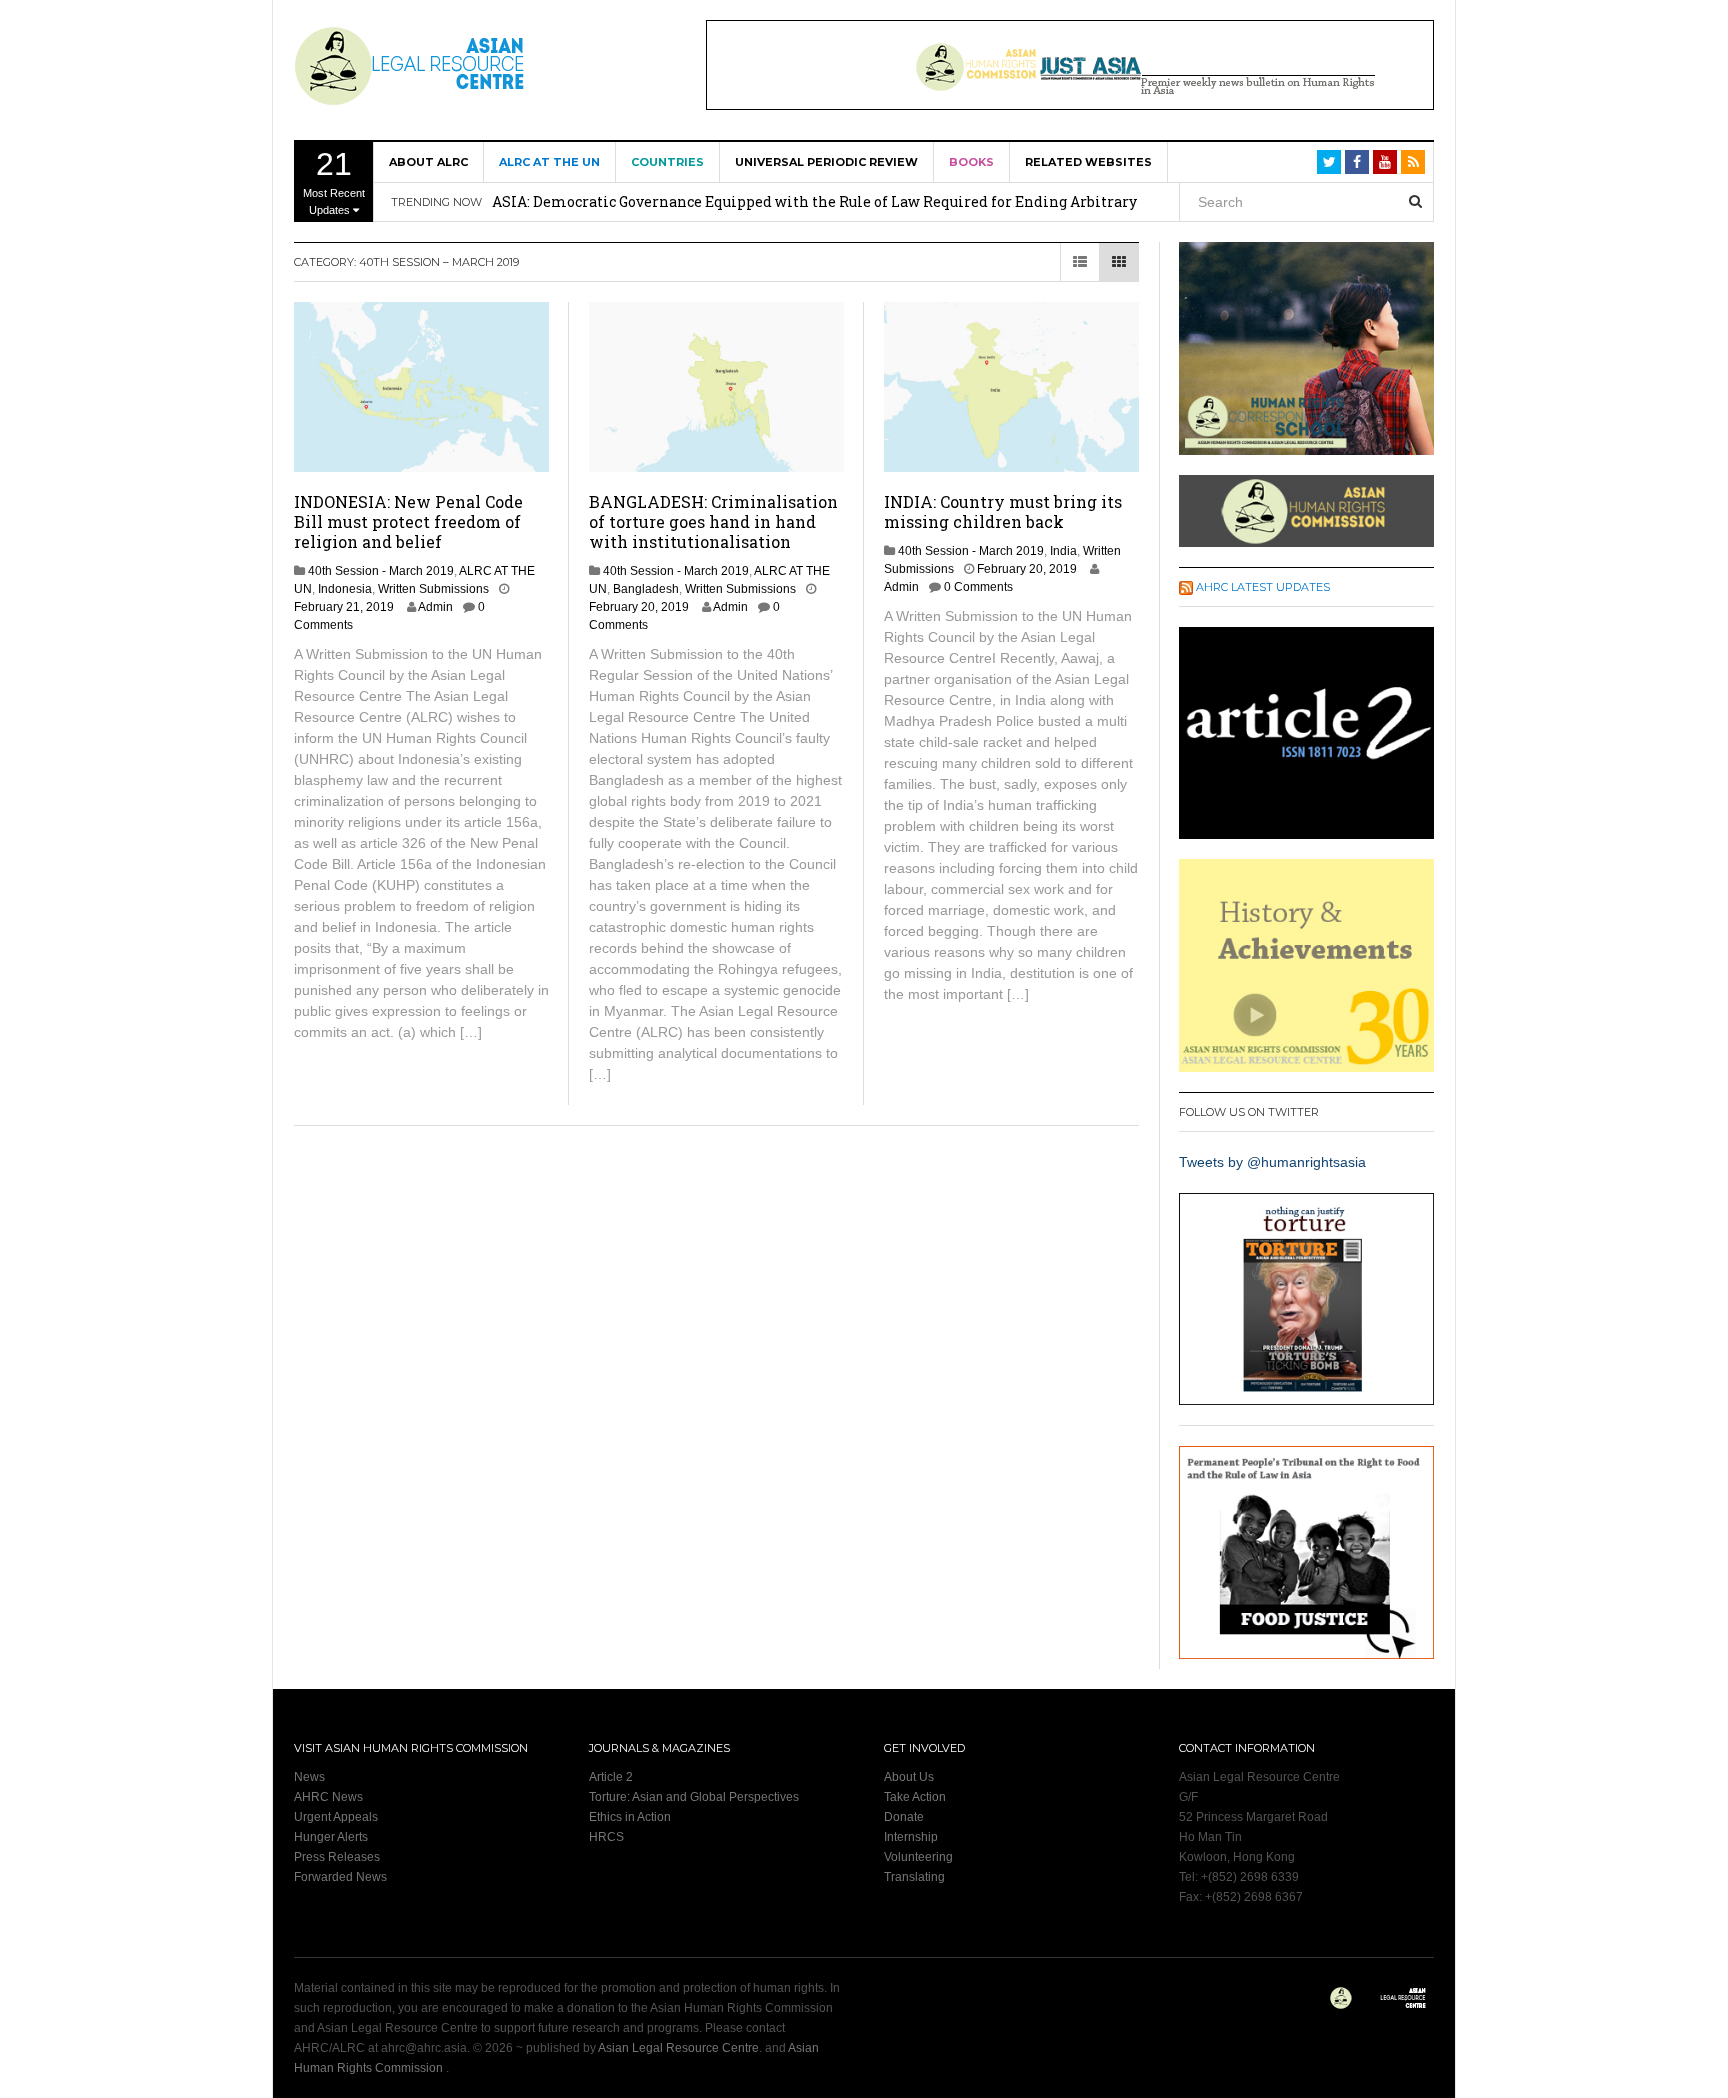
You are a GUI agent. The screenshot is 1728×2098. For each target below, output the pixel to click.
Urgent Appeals (336, 1817)
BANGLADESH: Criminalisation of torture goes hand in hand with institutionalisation (713, 521)
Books (971, 162)
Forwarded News (340, 1877)
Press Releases (337, 1857)
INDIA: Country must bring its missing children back (1003, 511)
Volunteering (918, 1857)
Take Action (915, 1797)
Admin (435, 607)
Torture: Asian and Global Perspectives (694, 1797)
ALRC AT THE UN (549, 162)
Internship (911, 1837)
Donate (904, 1817)
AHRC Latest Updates (1263, 587)
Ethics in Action (630, 1817)
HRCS (606, 1837)
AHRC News (328, 1797)
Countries (667, 162)
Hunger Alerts (331, 1837)
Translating (914, 1877)
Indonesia (345, 589)
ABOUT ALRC (428, 162)
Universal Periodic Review (826, 162)
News (309, 1777)
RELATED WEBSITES (1088, 162)
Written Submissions (433, 589)
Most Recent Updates (334, 181)
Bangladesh (646, 589)
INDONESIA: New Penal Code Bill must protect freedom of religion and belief (408, 521)
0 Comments (978, 587)
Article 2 (611, 1777)
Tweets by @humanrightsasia (1272, 1162)
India (1063, 551)
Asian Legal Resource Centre (678, 2048)
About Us (909, 1777)
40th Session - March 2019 (381, 571)
